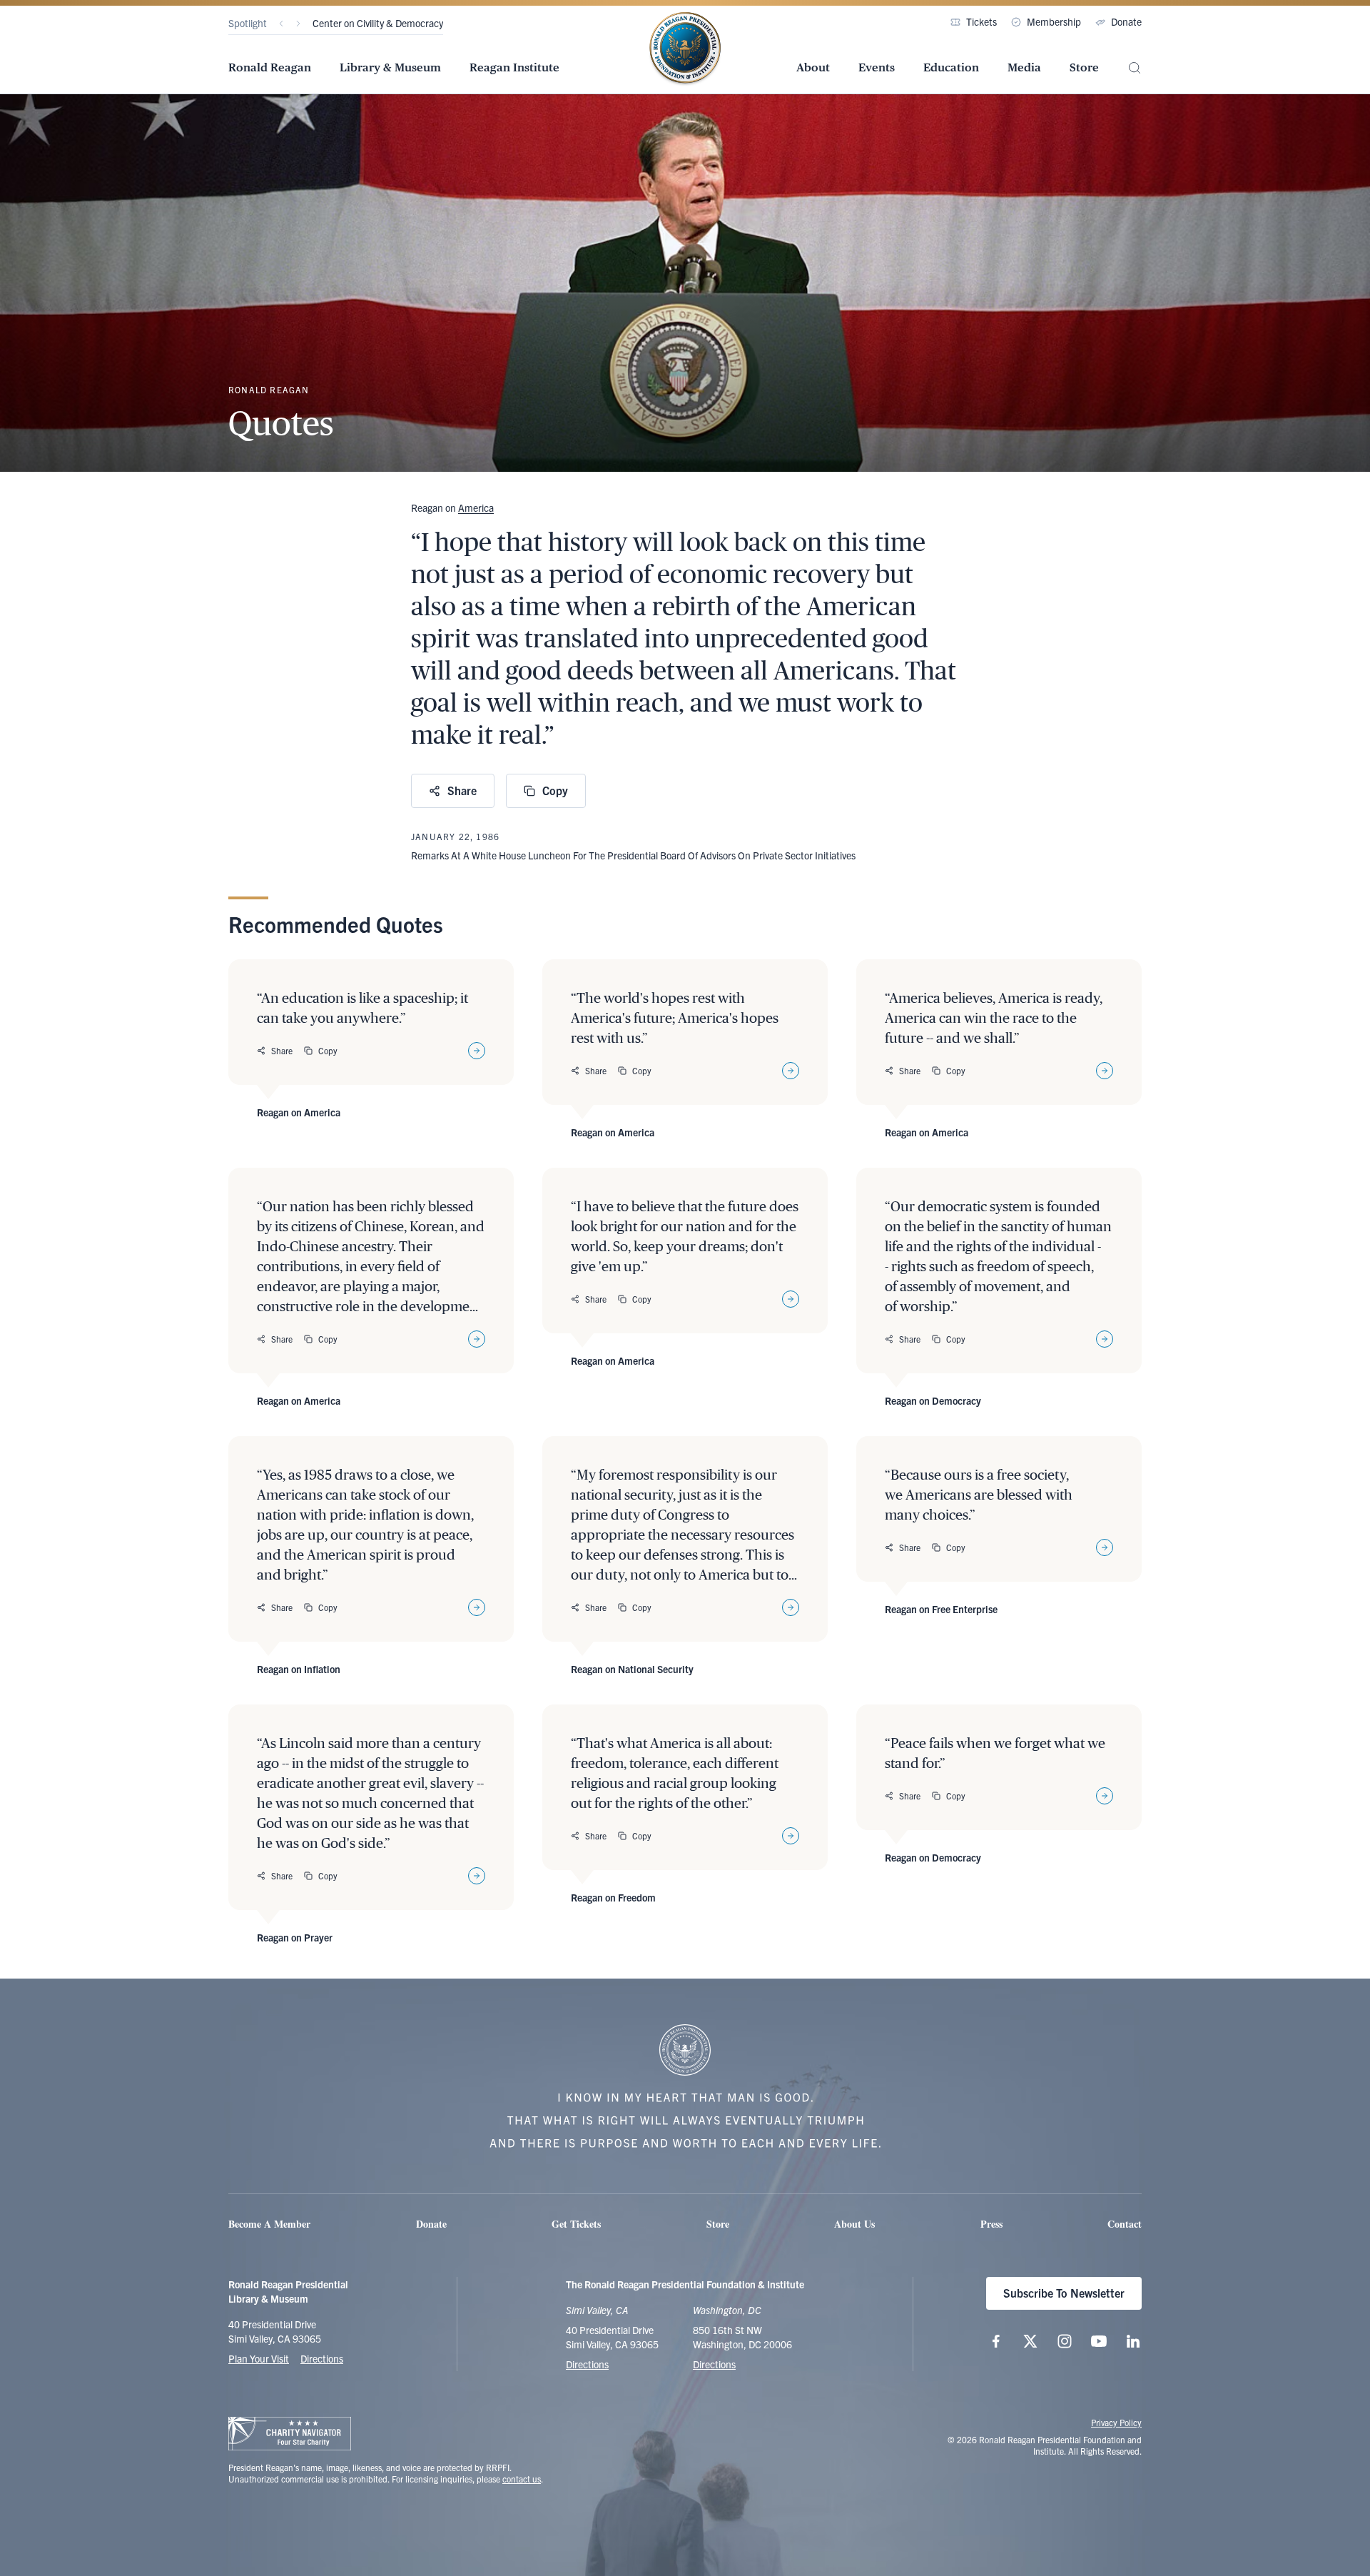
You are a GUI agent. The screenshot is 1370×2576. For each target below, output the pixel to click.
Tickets (981, 21)
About (813, 67)
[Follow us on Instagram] (1065, 2341)
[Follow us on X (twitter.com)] (1030, 2341)
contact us (522, 2479)
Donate (1126, 21)
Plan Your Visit (259, 2358)
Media (1024, 67)
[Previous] (281, 24)
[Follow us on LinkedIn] (1133, 2341)
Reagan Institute (514, 67)
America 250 (340, 23)
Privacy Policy (1116, 2422)
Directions (322, 2358)
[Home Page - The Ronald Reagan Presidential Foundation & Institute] (685, 49)
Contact (1125, 2224)
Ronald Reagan (270, 67)
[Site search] (1135, 68)
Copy (555, 790)
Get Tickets (576, 2224)
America (476, 507)
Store (1084, 67)
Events (877, 67)
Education (951, 67)
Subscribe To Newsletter (1064, 2293)
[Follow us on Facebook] (996, 2341)
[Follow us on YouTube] (1099, 2341)
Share (462, 790)
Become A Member (269, 2224)
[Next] (298, 24)
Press (991, 2224)
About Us (854, 2224)
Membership (1054, 21)
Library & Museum (390, 67)
